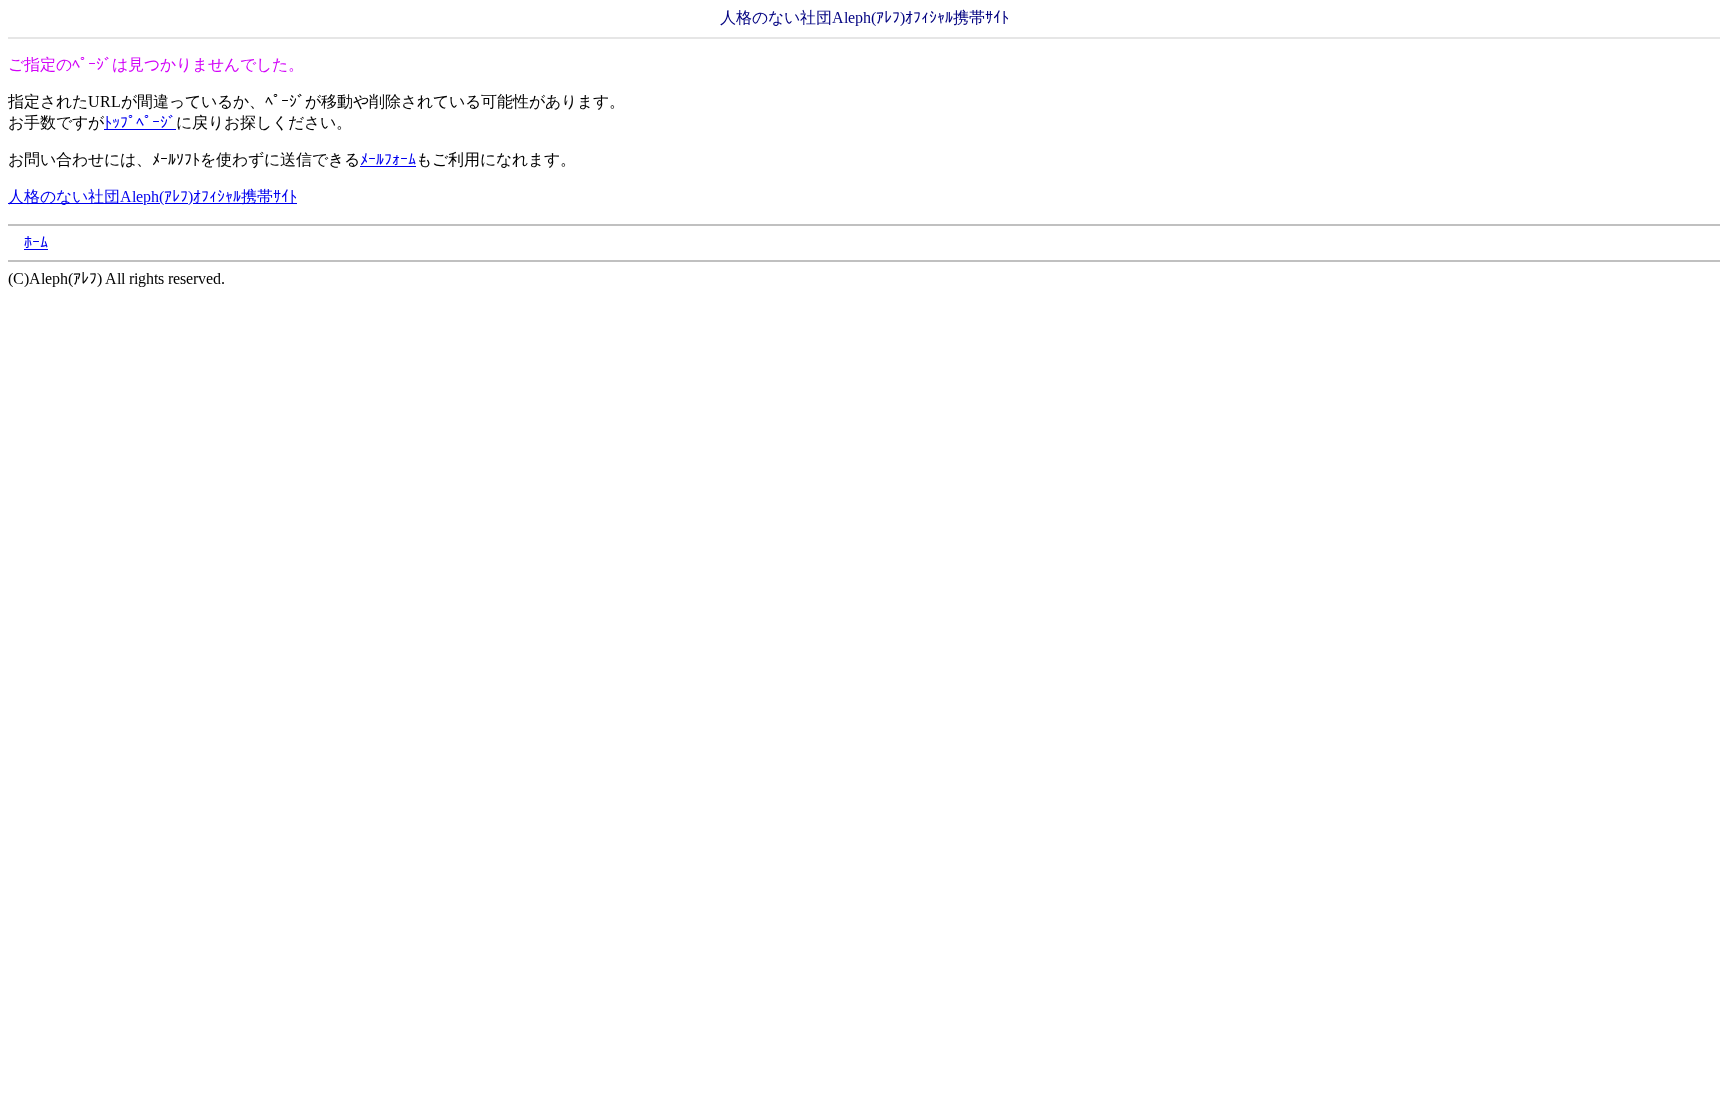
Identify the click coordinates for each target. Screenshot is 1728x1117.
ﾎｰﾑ (36, 242)
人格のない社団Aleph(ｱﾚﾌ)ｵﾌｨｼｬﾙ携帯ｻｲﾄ (152, 196)
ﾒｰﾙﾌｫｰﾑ (388, 159)
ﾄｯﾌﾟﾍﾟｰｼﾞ (140, 122)
